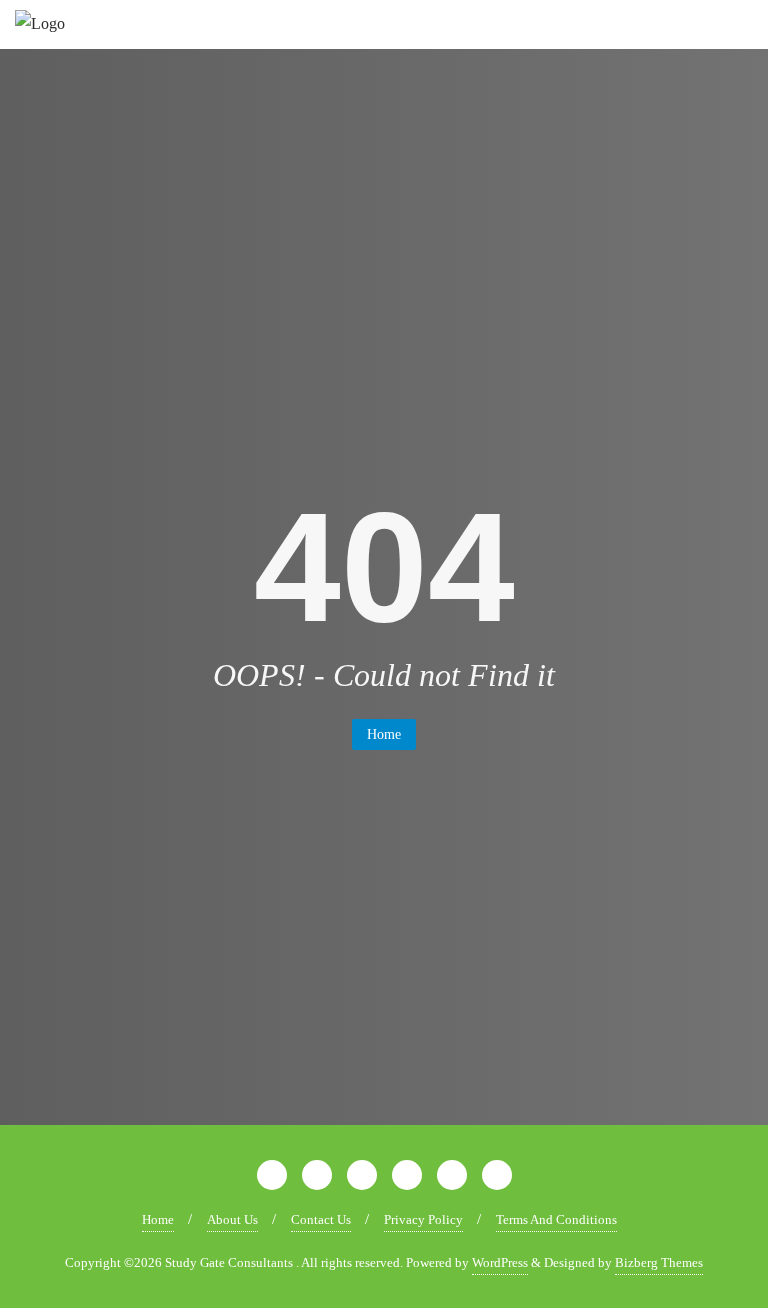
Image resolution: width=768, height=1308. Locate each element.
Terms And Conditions (556, 1219)
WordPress (500, 1262)
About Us (232, 1219)
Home (384, 734)
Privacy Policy (423, 1219)
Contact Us (321, 1219)
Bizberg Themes (659, 1262)
